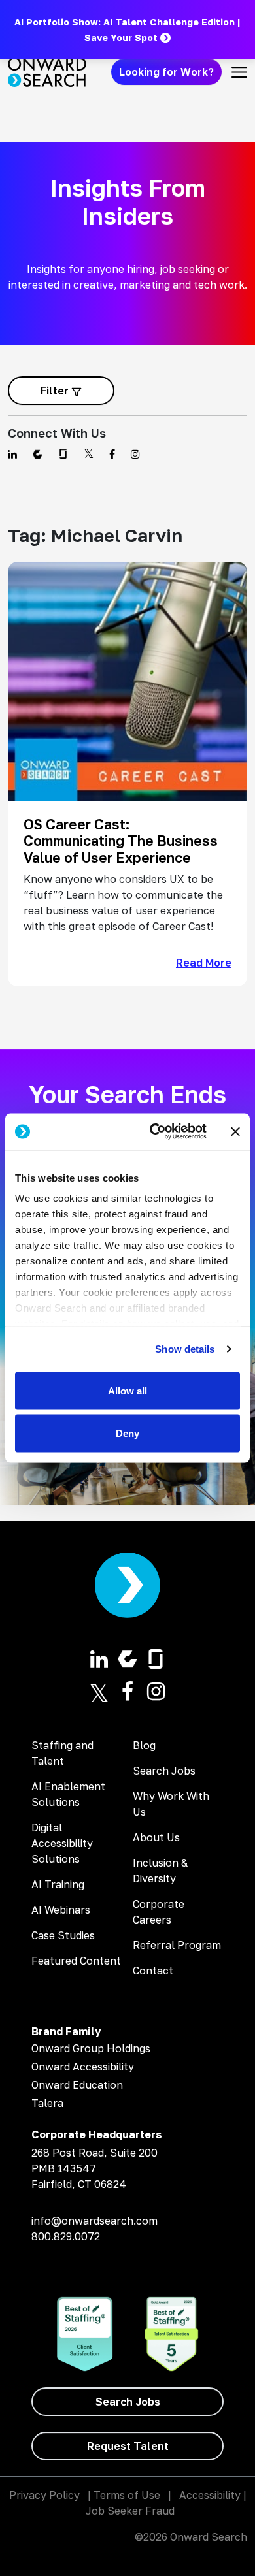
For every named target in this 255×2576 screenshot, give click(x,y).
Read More (204, 963)
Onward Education (77, 2085)
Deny (127, 1433)
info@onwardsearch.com (94, 2221)
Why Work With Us (171, 1804)
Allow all (127, 1390)
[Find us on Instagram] (135, 454)
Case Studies (63, 1935)
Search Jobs (164, 1771)
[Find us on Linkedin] (12, 454)
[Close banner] (235, 1131)
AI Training (58, 1884)
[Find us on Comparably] (38, 454)
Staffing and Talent (62, 1753)
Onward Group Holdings (91, 2048)
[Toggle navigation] (239, 72)
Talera (47, 2103)
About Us (156, 1837)
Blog (144, 1745)
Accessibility (210, 2495)
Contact (153, 1971)
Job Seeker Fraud (130, 2511)
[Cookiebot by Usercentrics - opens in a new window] (155, 1132)
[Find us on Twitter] (89, 454)
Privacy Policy (44, 2495)
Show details (185, 1349)
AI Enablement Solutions (68, 1794)
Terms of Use (127, 2495)
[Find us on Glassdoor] (63, 454)
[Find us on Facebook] (112, 454)
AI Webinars (61, 1910)
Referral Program (177, 1945)
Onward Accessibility (83, 2067)
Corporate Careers (159, 1912)
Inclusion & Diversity (160, 1871)
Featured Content (76, 1961)
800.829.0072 (66, 2236)
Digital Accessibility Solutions (62, 1843)
